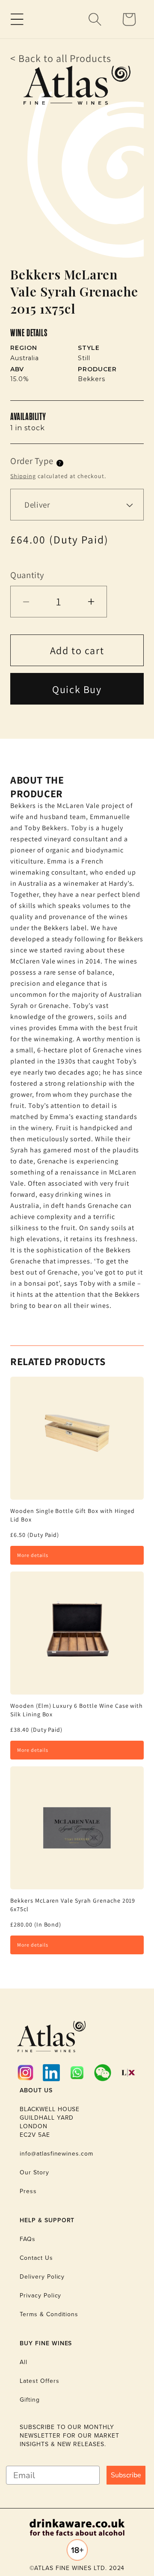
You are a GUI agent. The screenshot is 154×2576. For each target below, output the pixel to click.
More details (33, 1555)
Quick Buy (77, 689)
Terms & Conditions (49, 2314)
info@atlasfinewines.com (56, 2154)
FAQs (28, 2239)
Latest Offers (39, 2381)
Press (28, 2191)
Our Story (34, 2172)
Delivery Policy (42, 2277)
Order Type (32, 461)
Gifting (30, 2400)
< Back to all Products (61, 58)
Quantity (27, 575)
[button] (17, 19)
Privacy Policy (40, 2295)
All (24, 2362)
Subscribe (126, 2475)
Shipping (23, 476)
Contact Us (36, 2258)
